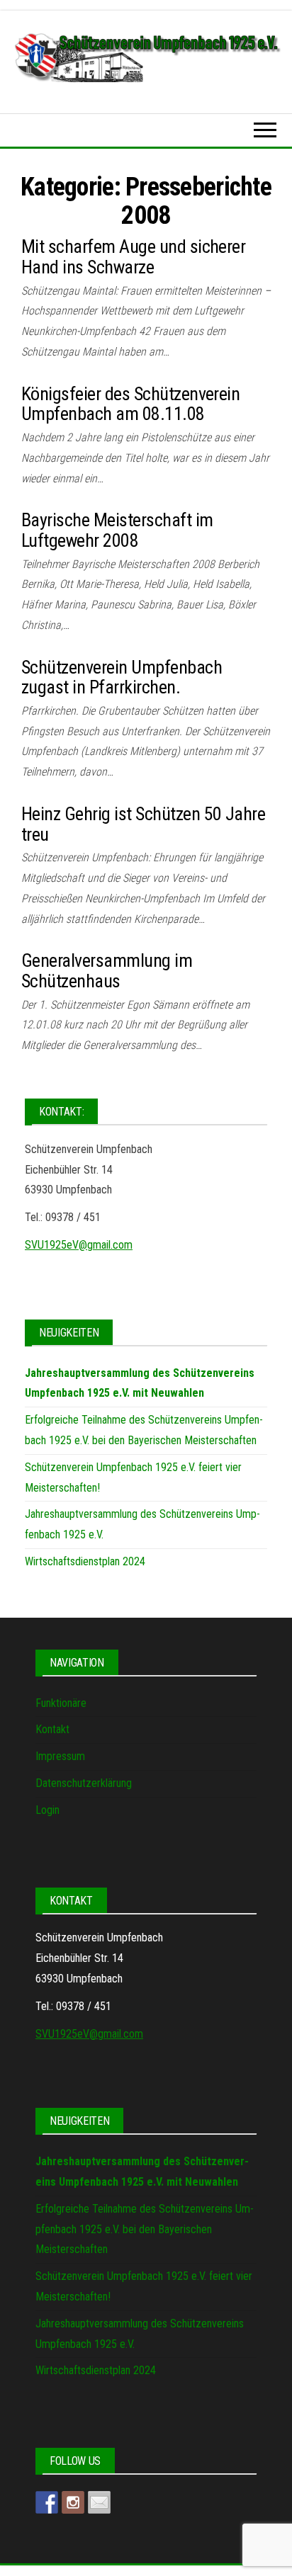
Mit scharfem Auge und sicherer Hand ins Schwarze (133, 257)
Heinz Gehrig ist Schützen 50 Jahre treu (143, 824)
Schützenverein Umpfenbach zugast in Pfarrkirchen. (122, 677)
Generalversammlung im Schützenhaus (107, 971)
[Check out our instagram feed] (73, 2502)
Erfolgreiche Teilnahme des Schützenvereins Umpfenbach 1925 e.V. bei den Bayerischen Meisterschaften (145, 2229)
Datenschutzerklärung (84, 1783)
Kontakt (52, 1729)
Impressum (60, 1756)
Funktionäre (61, 1703)
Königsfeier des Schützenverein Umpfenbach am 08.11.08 (130, 404)
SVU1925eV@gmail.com (79, 1245)
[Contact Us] (99, 2502)
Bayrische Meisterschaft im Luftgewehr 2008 (117, 530)
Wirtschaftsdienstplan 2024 (85, 1561)
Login (47, 1810)
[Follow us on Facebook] (47, 2502)
